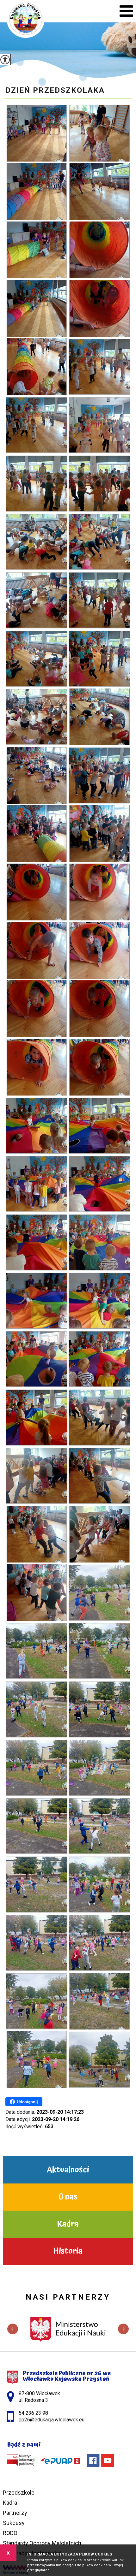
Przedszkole (19, 2493)
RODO (10, 2533)
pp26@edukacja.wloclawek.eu (63, 12)
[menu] (126, 11)
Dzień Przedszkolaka (55, 90)
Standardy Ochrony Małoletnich (42, 2543)
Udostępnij (27, 2102)
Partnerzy (15, 2513)
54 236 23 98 (50, 12)
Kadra (10, 2503)
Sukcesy (14, 2523)
